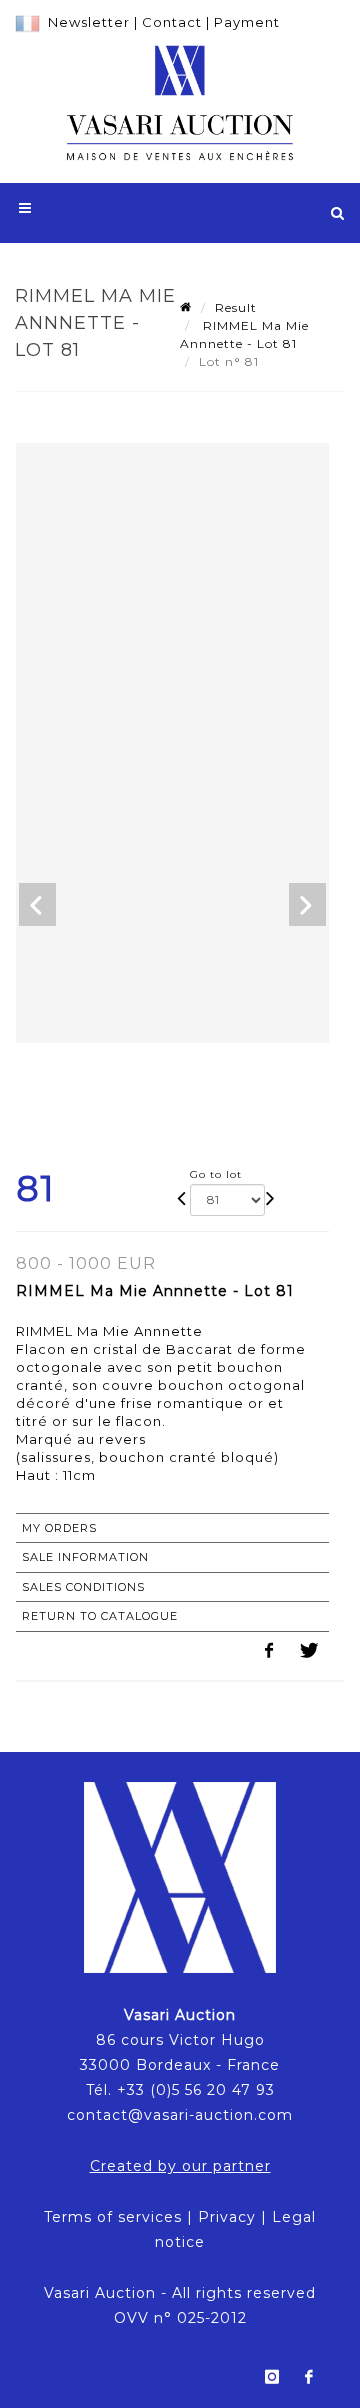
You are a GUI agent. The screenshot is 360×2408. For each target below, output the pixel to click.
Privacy (227, 2217)
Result (236, 307)
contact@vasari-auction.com (180, 2115)
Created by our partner (180, 2166)
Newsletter (89, 22)
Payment (247, 22)
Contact (172, 22)
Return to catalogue (100, 1616)
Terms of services (113, 2217)
